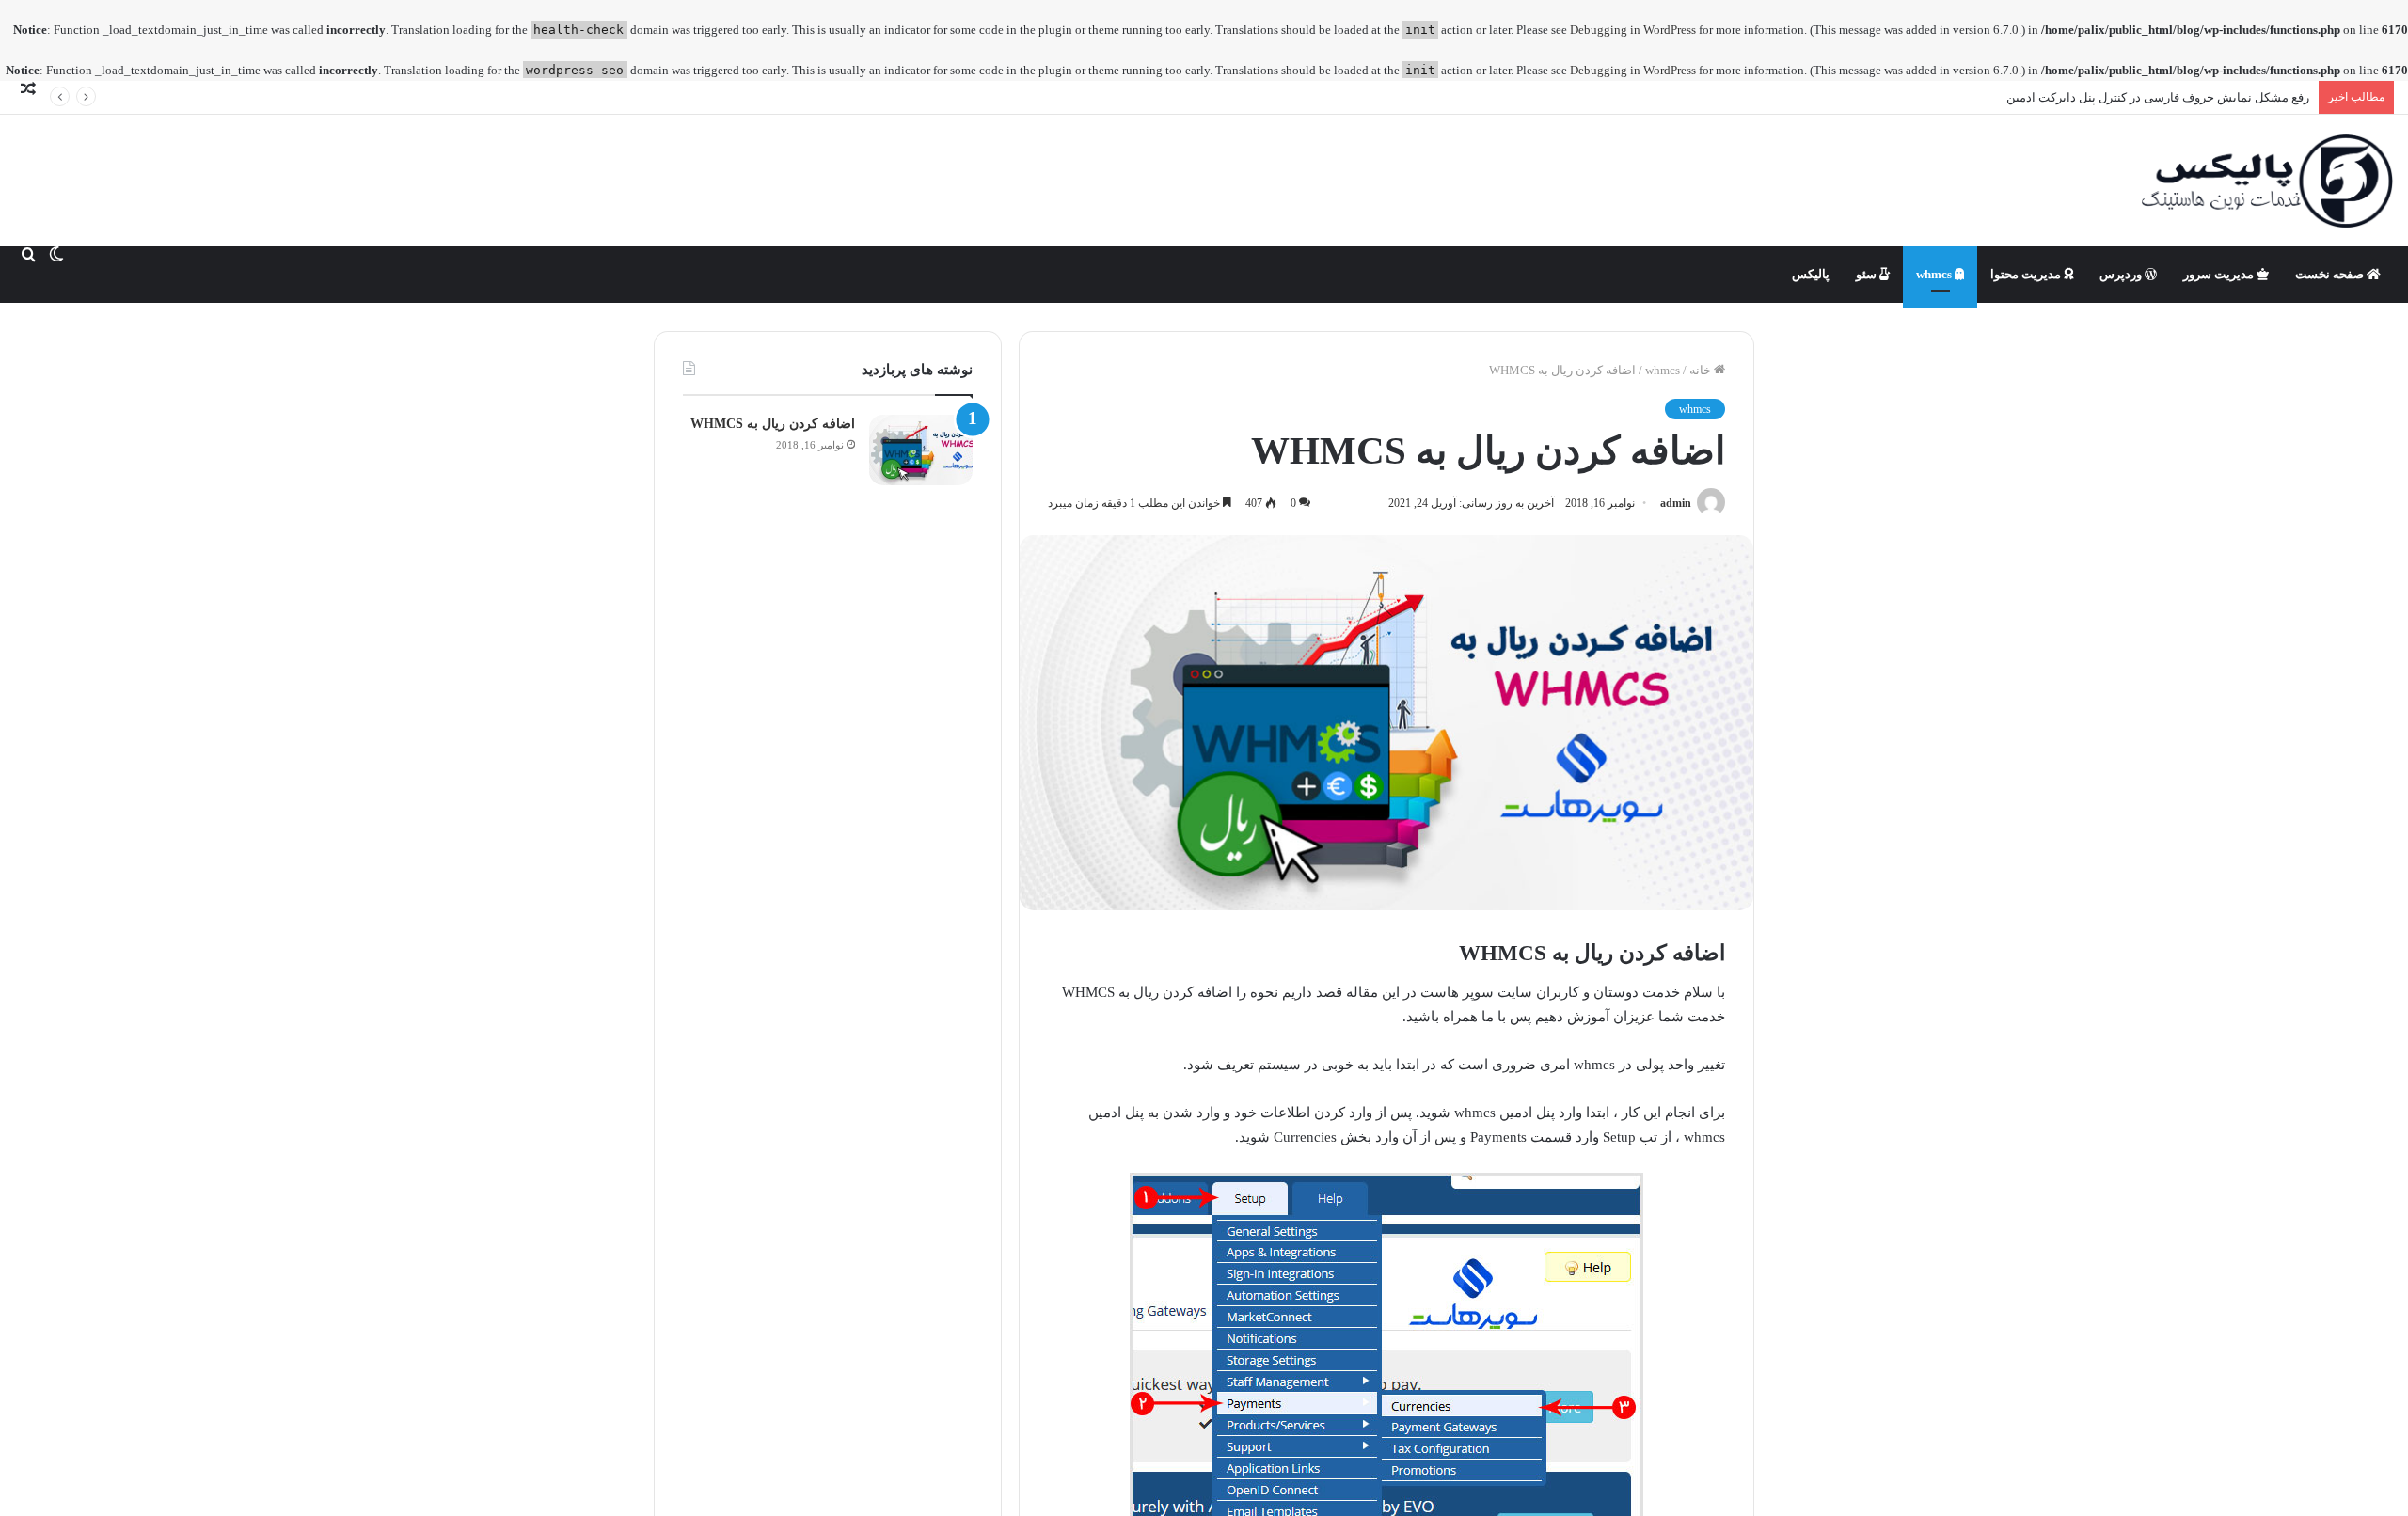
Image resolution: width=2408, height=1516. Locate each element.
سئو (1868, 274)
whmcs (1935, 274)
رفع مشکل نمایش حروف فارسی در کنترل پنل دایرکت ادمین (2158, 97)
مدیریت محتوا (2027, 274)
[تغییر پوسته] (56, 254)
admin (1676, 503)
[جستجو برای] (28, 254)
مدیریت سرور (2220, 274)
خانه (1702, 370)
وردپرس (2122, 274)
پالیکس (1811, 274)
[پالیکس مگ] (2267, 181)
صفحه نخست (2331, 274)
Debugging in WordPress (1633, 30)
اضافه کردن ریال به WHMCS (773, 424)
